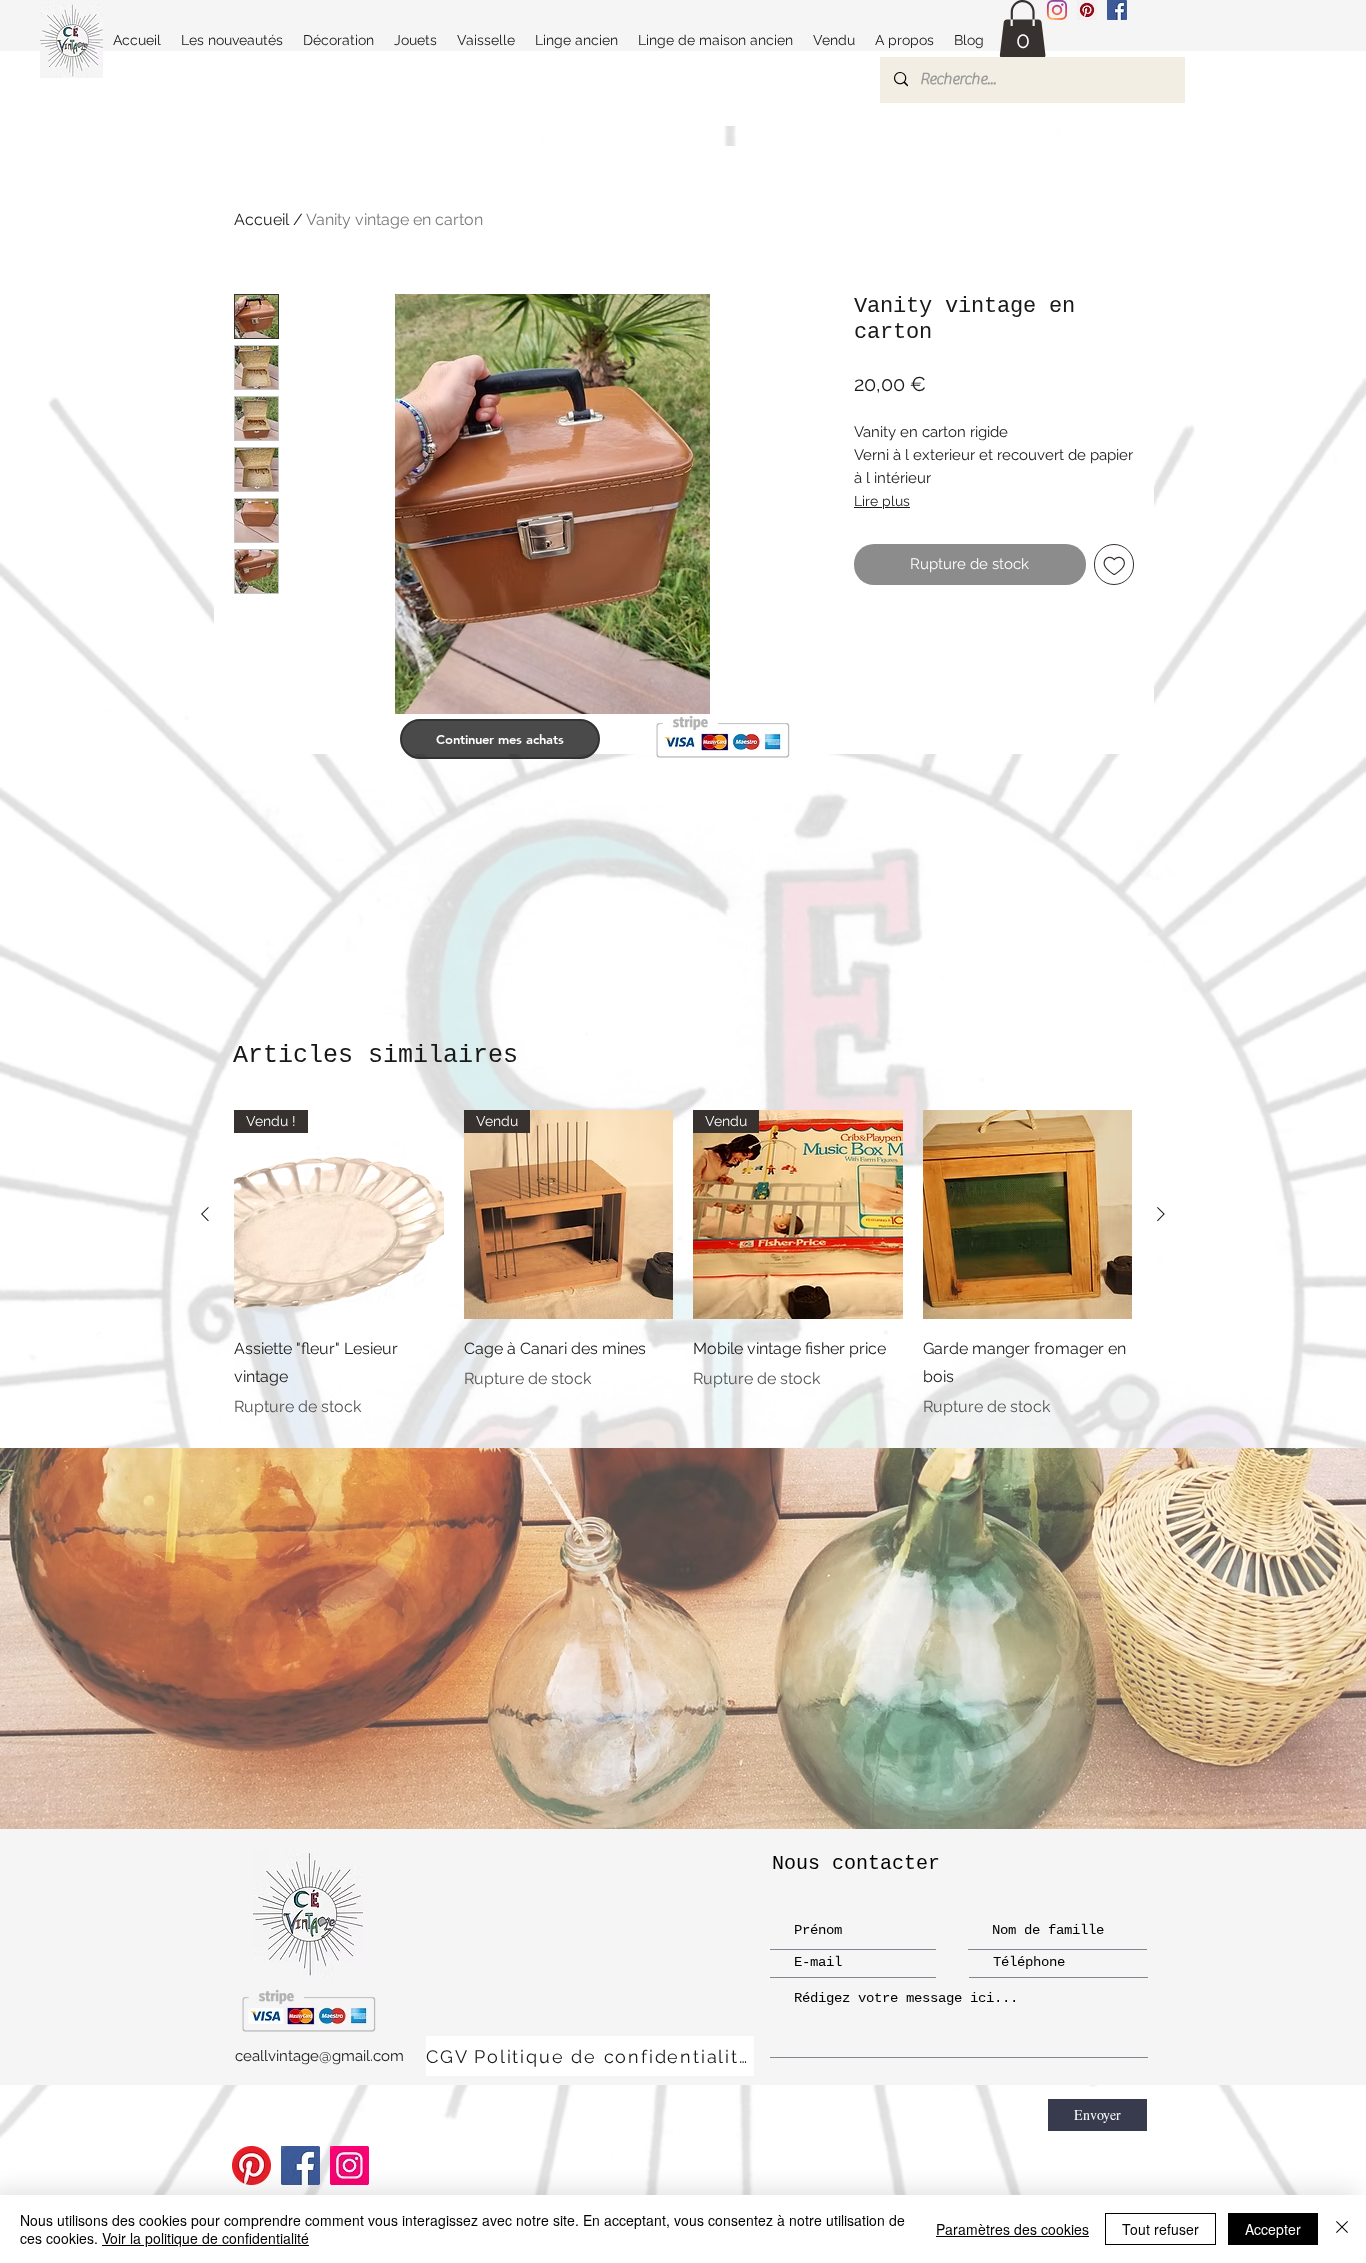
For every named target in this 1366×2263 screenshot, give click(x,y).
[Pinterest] (251, 2165)
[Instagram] (1057, 10)
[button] (1022, 29)
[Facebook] (300, 2165)
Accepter (1273, 2229)
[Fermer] (1342, 2229)
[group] (683, 1265)
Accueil (261, 219)
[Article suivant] (1161, 1214)
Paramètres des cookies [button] (1012, 2229)
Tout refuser (1160, 2229)
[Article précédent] (205, 1214)
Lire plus (882, 501)
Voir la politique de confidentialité (205, 2238)
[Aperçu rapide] (1028, 1215)
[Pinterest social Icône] (1087, 10)
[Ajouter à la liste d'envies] (1114, 564)
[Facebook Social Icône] (1117, 10)
